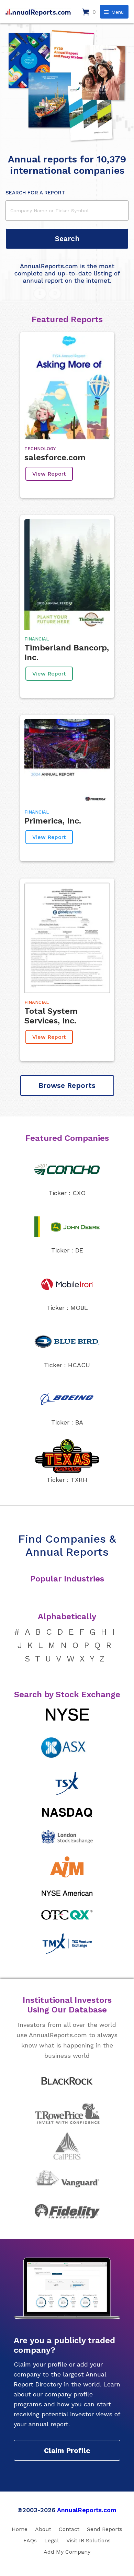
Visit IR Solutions (88, 2540)
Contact (69, 2529)
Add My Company (67, 2552)
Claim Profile (67, 2450)
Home (20, 2529)
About (43, 2529)
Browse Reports (67, 1085)
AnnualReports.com (87, 2510)
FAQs (30, 2540)
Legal (52, 2540)
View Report (49, 474)
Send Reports (105, 2529)
